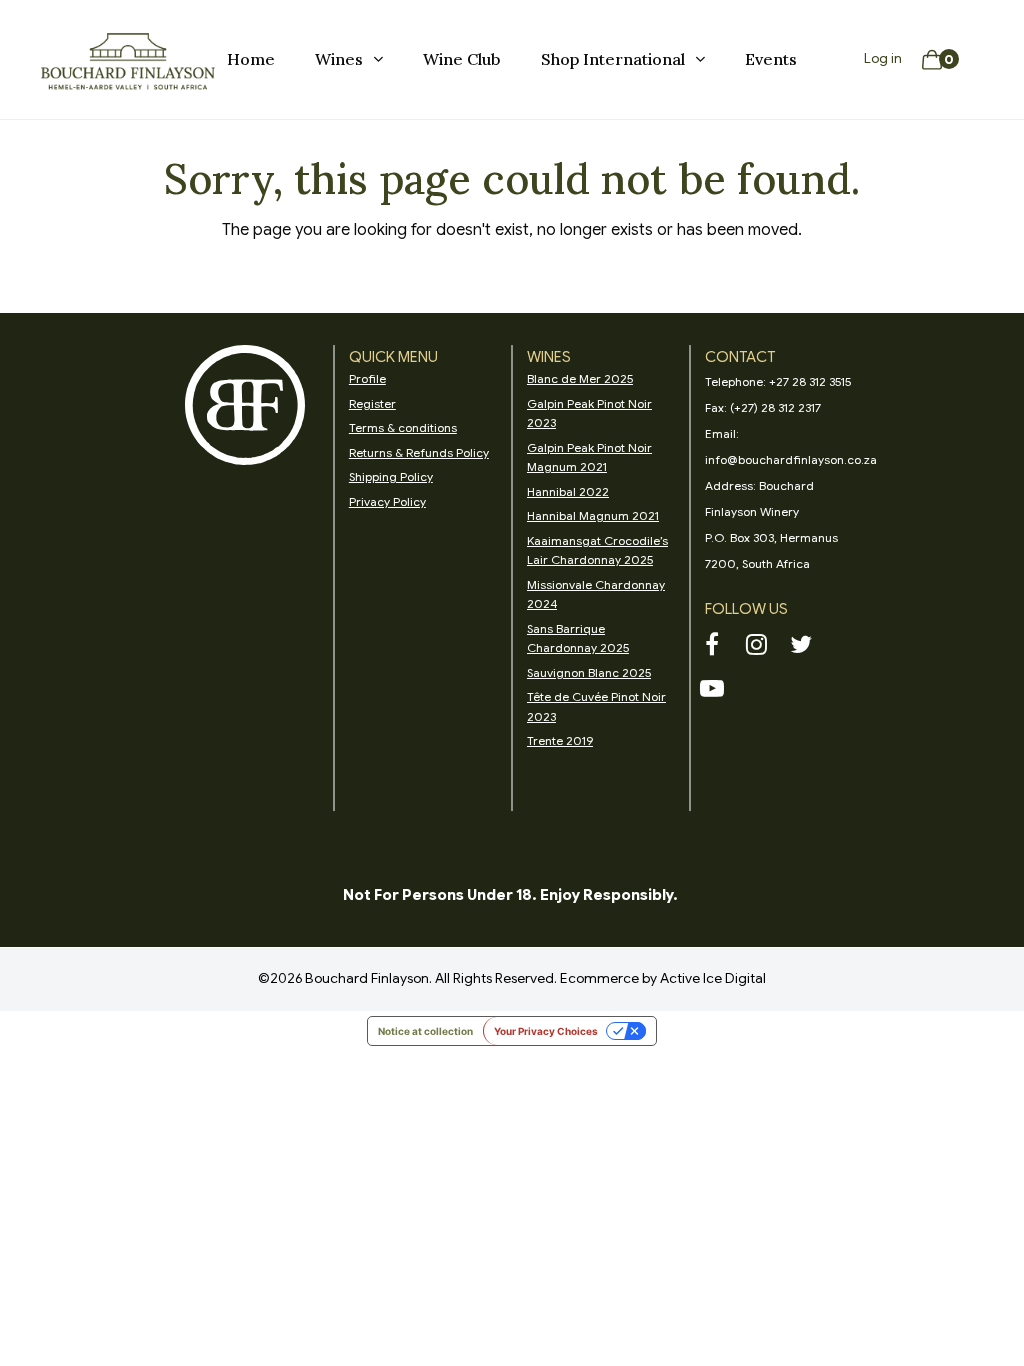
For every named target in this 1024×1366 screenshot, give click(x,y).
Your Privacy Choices (546, 1031)
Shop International (613, 59)
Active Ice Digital (713, 978)
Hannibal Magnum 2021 (593, 515)
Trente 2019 (560, 740)
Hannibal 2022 (568, 491)
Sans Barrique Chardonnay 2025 (578, 638)
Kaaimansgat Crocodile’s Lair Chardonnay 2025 (597, 550)
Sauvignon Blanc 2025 (589, 672)
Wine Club (462, 59)
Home (251, 59)
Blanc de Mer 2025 (580, 378)
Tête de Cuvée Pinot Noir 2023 (596, 706)
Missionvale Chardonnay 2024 (596, 594)
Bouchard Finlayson (367, 978)
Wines (339, 59)
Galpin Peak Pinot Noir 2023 (589, 413)
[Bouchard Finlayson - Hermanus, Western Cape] (128, 60)
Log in (883, 58)
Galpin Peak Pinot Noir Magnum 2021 (589, 457)
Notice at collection (425, 1031)
